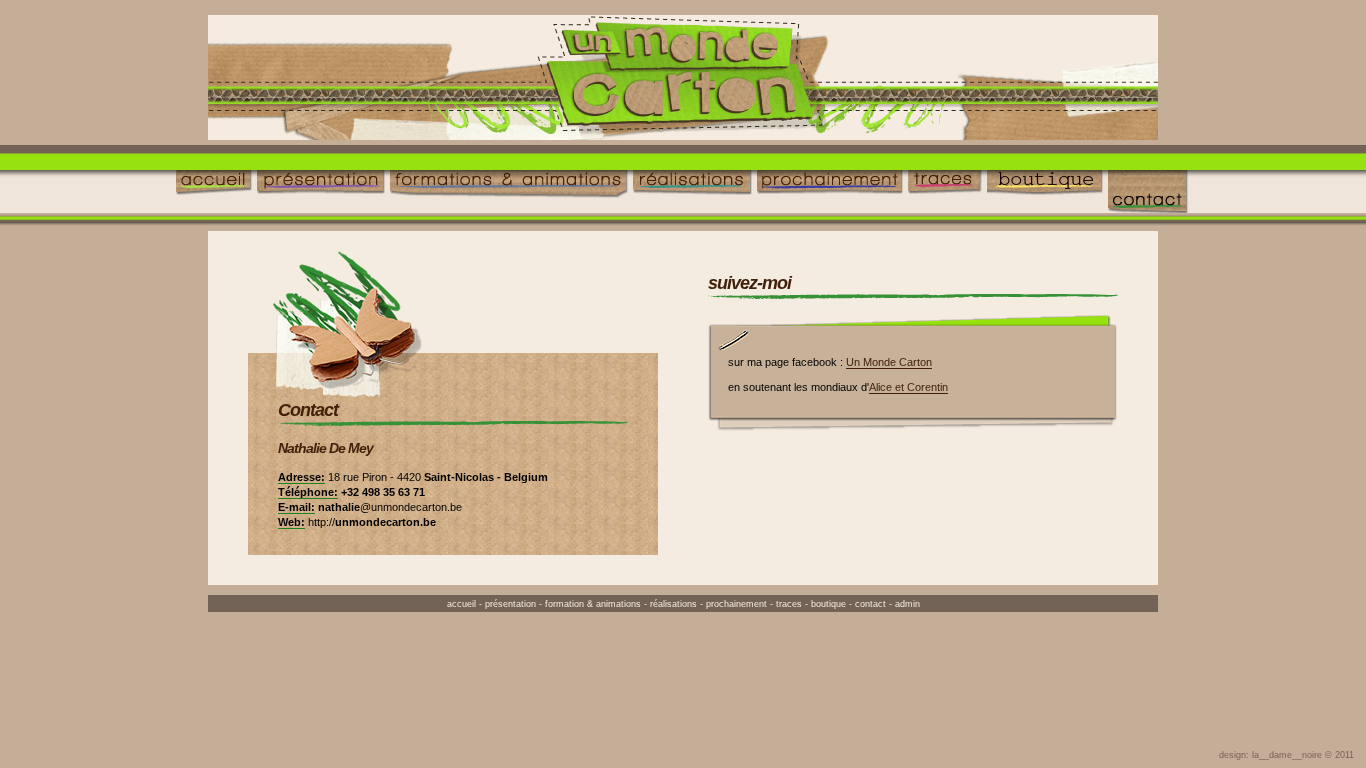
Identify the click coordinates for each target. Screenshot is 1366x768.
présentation (510, 604)
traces (789, 604)
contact (870, 604)
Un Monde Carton (889, 362)
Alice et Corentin (908, 387)
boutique (828, 604)
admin (907, 604)
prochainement (736, 604)
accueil (461, 604)
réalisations (673, 604)
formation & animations (593, 604)
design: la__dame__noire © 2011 (1286, 755)
